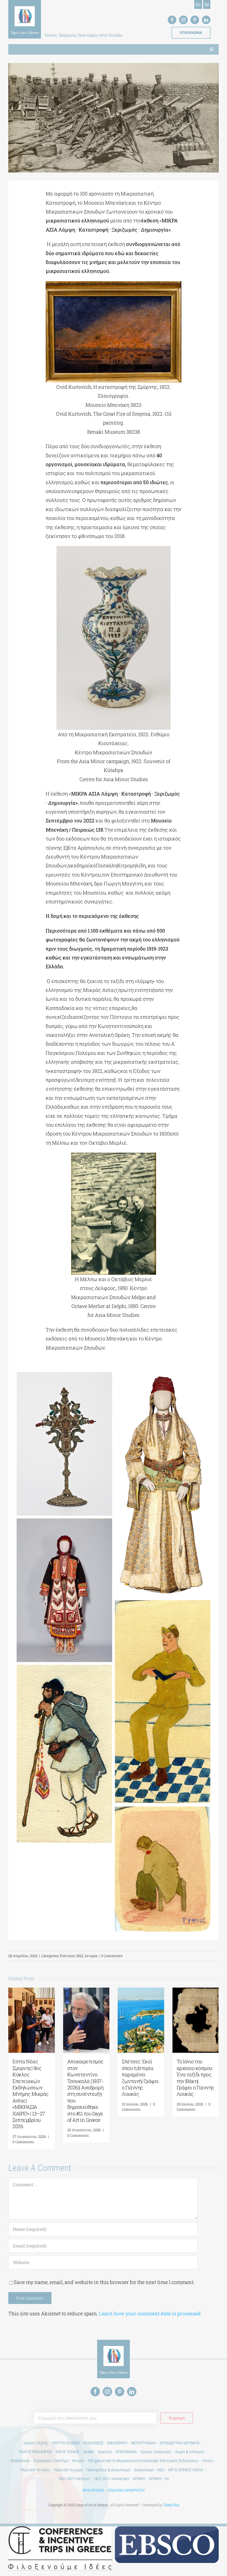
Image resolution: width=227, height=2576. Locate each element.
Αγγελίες (105, 2452)
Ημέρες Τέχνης (36, 2443)
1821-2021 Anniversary (111, 2479)
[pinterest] (195, 20)
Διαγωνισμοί (144, 2470)
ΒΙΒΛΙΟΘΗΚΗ (117, 2443)
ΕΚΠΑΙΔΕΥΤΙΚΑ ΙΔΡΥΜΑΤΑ (180, 2443)
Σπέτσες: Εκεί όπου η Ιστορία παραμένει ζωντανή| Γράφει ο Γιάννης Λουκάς (140, 2078)
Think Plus (171, 2505)
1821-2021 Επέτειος (74, 2479)
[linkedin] (206, 20)
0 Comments (112, 1956)
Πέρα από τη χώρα (68, 2470)
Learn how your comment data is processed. (150, 2313)
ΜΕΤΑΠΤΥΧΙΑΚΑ (144, 2443)
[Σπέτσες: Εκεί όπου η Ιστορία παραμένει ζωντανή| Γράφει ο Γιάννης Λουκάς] (141, 1991)
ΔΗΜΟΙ (89, 2452)
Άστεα (208, 2461)
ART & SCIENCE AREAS (185, 2470)
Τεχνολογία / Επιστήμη (51, 2461)
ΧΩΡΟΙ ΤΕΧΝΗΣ (68, 2452)
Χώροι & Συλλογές (190, 2452)
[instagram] (183, 20)
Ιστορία (91, 1956)
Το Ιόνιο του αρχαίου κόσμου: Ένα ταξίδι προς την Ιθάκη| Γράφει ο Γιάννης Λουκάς (195, 2078)
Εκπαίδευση (20, 2461)
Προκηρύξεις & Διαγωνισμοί (108, 2470)
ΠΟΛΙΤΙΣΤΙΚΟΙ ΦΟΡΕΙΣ (36, 2452)
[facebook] (172, 20)
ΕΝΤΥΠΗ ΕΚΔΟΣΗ (66, 2443)
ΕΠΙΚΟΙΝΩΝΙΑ (126, 2452)
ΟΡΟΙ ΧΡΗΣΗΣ (93, 2490)
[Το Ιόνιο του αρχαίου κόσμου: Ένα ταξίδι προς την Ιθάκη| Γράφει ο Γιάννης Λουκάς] (196, 1991)
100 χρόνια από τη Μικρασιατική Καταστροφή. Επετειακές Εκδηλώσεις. (143, 2461)
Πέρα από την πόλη (35, 2470)
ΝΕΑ (161, 2470)
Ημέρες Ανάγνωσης (156, 2452)
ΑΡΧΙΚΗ (139, 2479)
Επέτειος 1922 (72, 1956)
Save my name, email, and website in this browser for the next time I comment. (104, 2282)
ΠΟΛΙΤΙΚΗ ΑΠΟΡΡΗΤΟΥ (127, 2490)
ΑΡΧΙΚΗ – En (159, 2479)
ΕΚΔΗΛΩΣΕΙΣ (94, 2443)
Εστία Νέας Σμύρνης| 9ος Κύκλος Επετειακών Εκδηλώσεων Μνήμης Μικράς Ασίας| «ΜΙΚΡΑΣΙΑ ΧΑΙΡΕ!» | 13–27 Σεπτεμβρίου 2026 (31, 2094)
